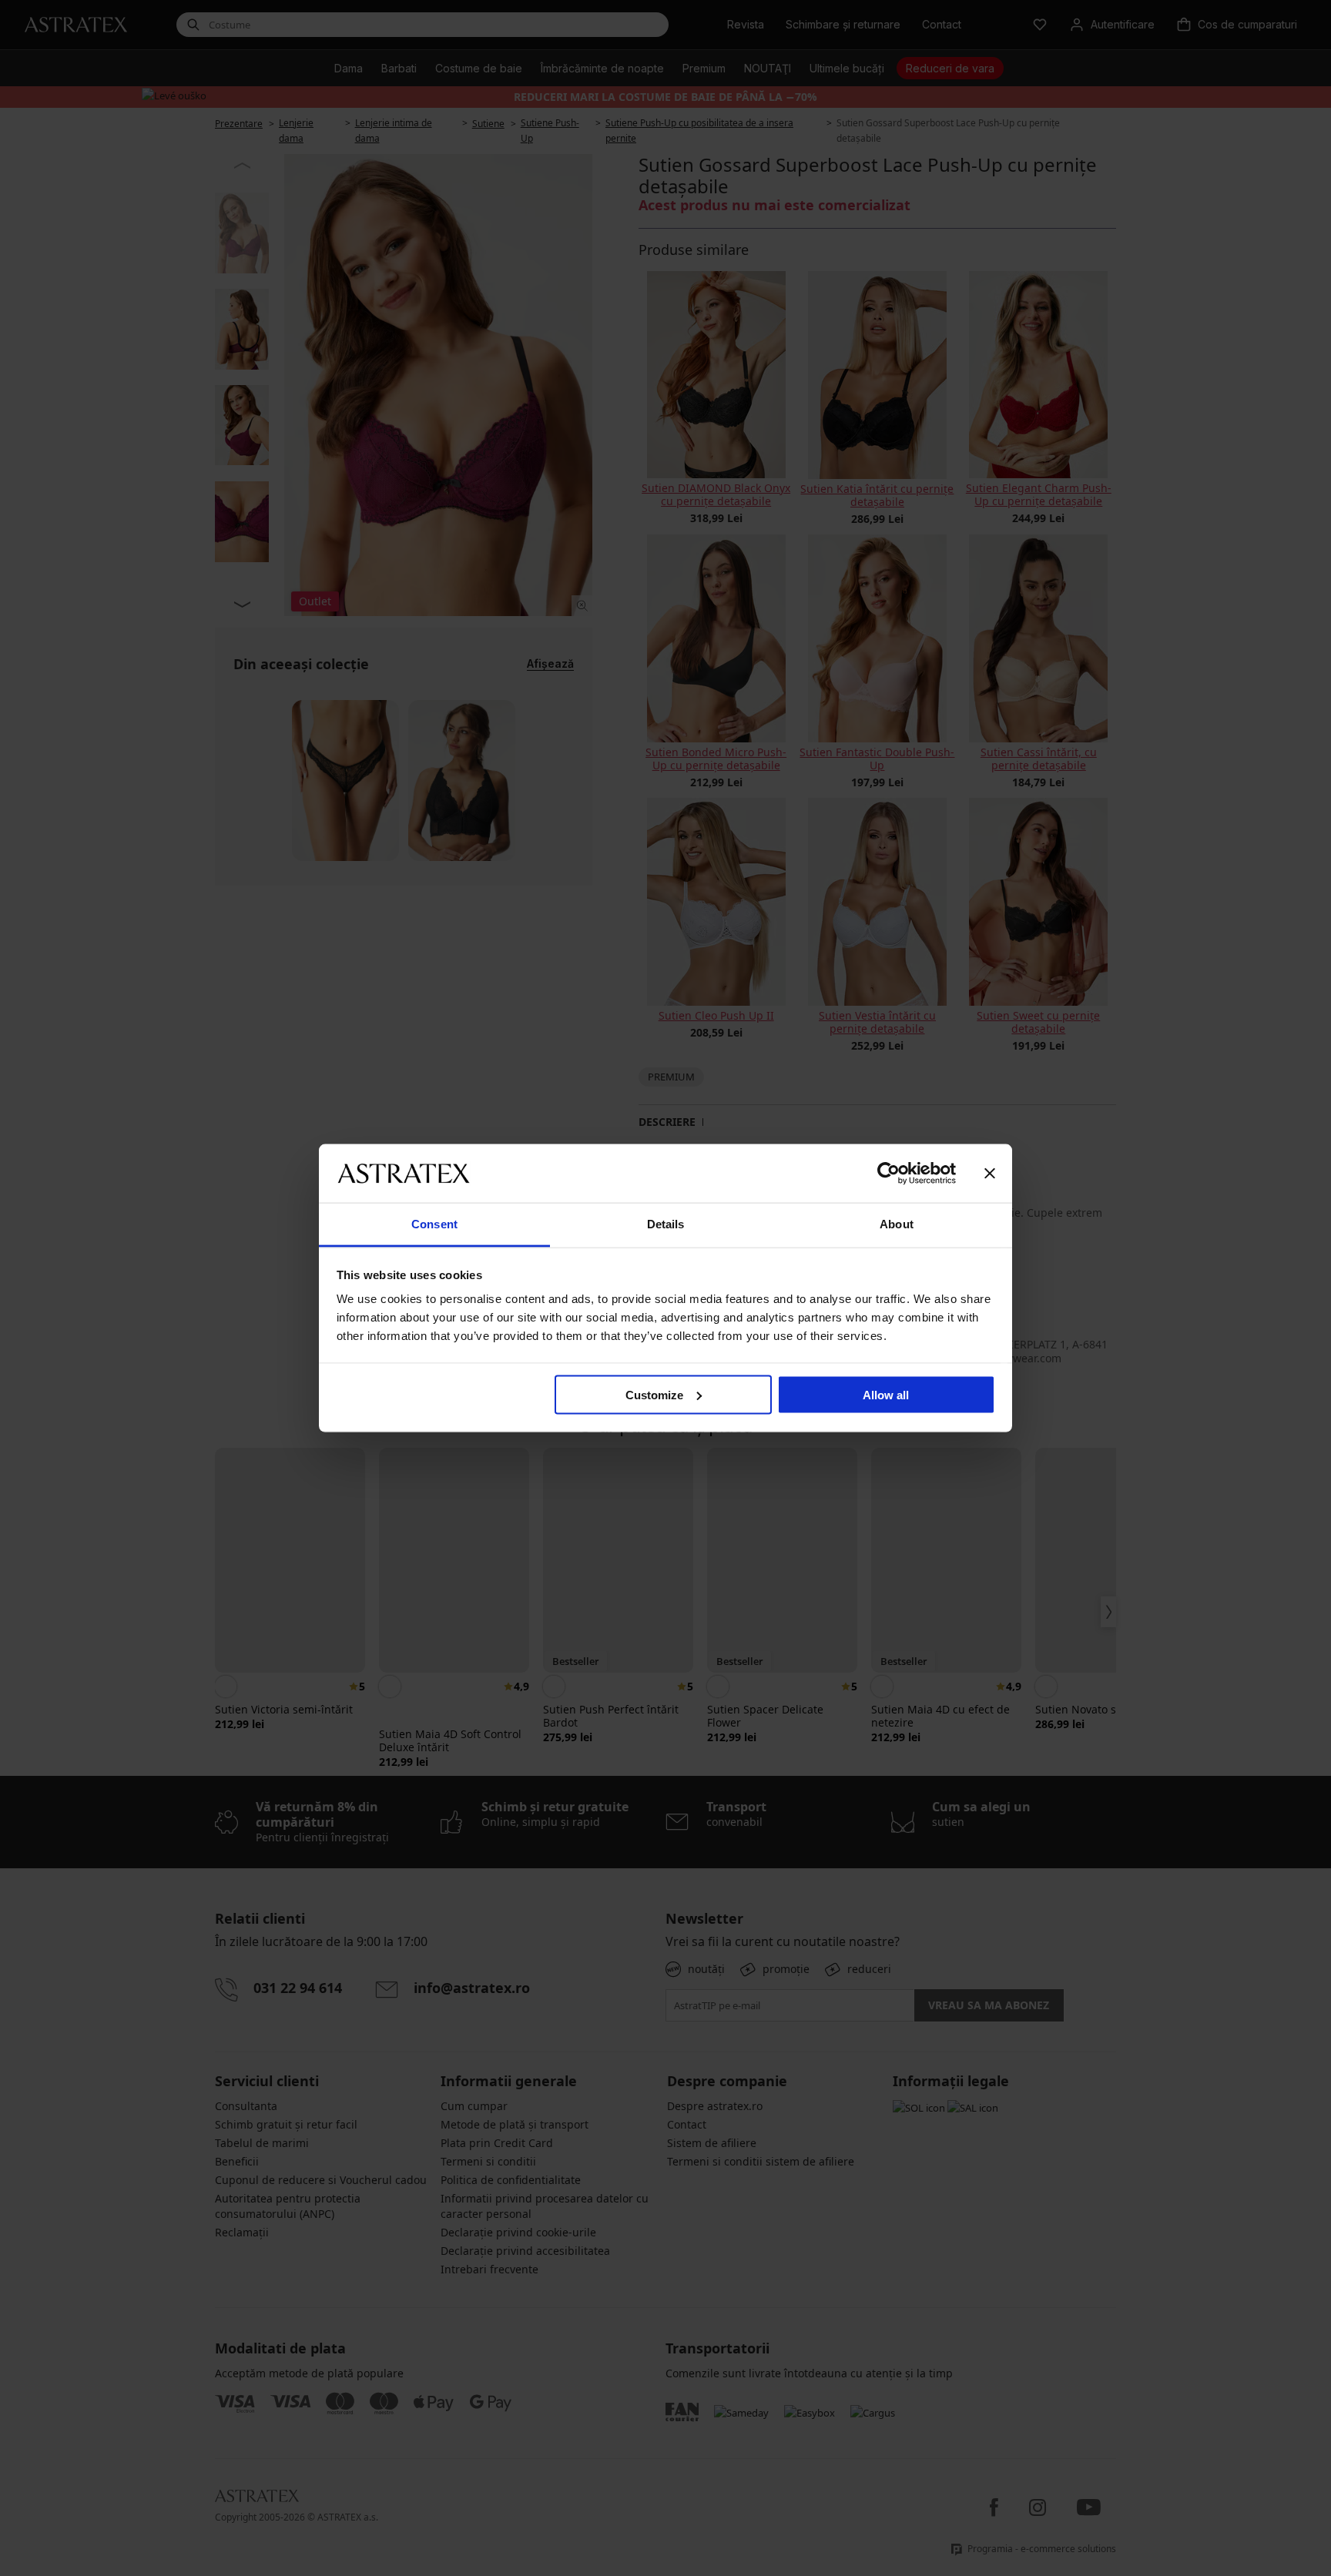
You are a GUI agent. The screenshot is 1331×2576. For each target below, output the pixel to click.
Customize (654, 1394)
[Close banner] (990, 1173)
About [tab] (897, 1224)
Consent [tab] (434, 1224)
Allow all (886, 1394)
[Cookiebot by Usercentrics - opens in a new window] (888, 1173)
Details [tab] (666, 1224)
